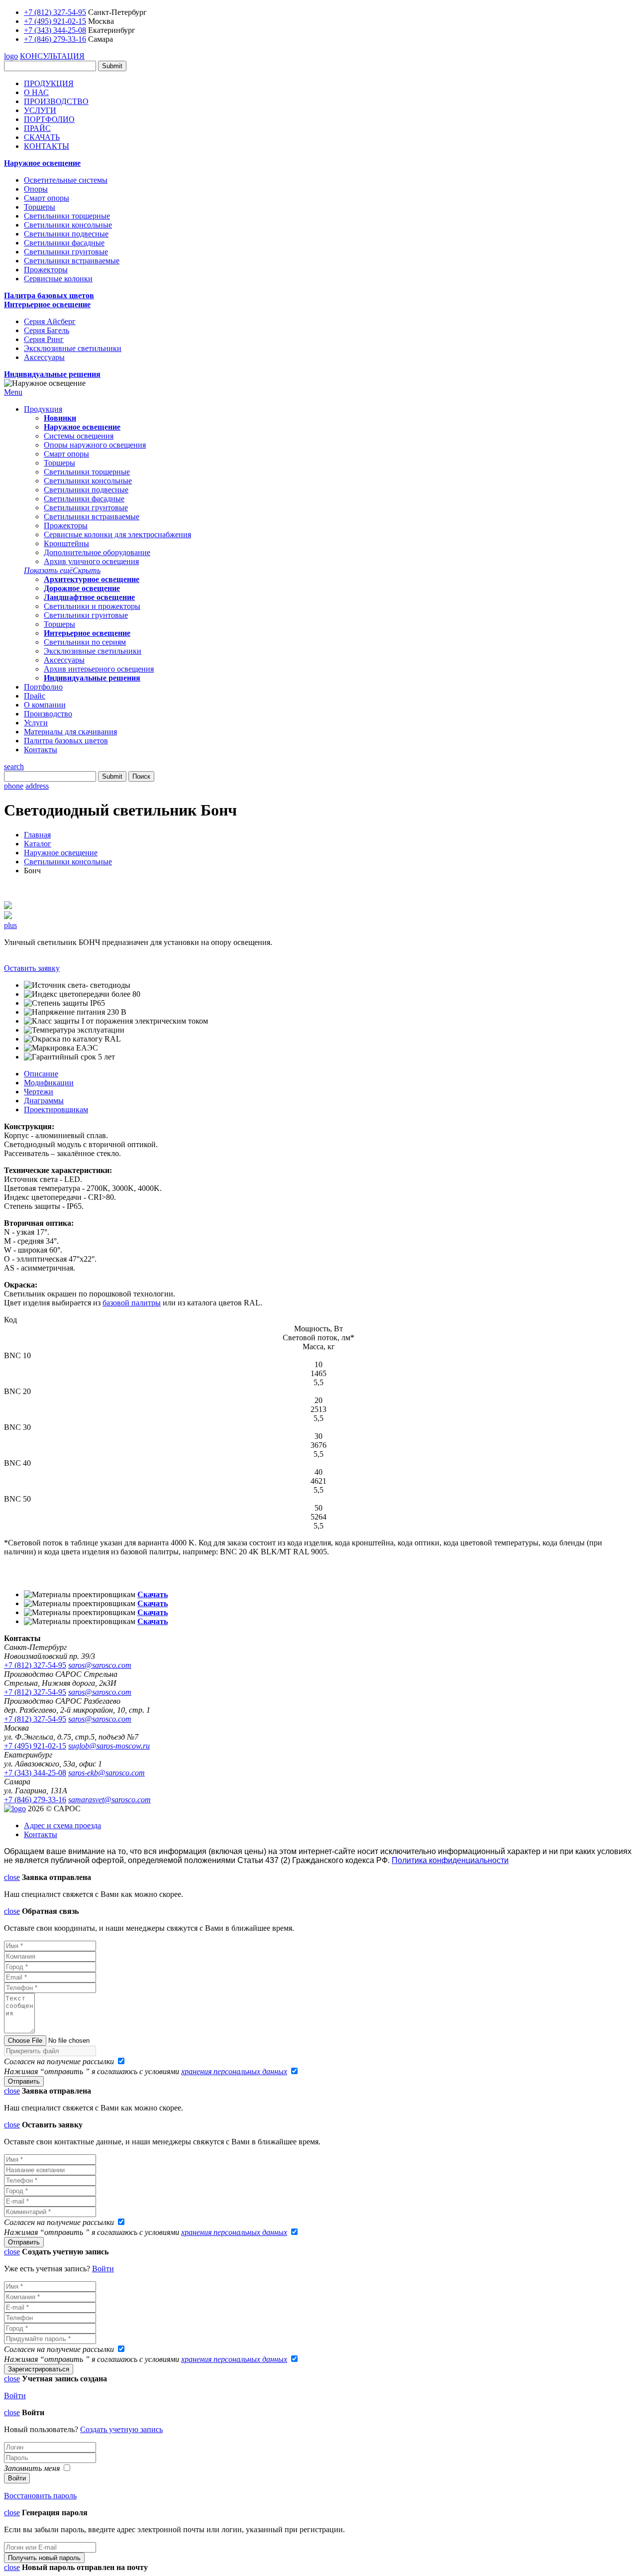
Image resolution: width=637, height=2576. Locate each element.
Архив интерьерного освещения (99, 669)
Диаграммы (44, 1101)
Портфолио (43, 687)
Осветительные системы (66, 180)
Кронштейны (66, 543)
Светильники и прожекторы (92, 606)
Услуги (36, 723)
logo (11, 56)
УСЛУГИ (40, 110)
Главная (37, 835)
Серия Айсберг (50, 321)
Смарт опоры (47, 198)
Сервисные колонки (58, 279)
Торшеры (40, 207)
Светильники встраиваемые (72, 261)
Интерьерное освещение (47, 304)
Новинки (60, 418)
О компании (45, 705)
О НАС (36, 92)
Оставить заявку (32, 968)
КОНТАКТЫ (47, 146)
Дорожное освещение (82, 588)
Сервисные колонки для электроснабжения (117, 534)
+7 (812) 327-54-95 (55, 12)
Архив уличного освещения (91, 561)
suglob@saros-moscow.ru (109, 1746)
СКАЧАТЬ (42, 137)
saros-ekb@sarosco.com (106, 1773)
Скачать (153, 1594)
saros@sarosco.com (100, 1665)
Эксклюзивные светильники (73, 348)
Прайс (35, 696)
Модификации (49, 1083)
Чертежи (39, 1092)
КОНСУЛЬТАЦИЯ (52, 56)
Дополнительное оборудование (97, 552)
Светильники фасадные (64, 243)
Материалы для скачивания (70, 732)
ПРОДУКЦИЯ (49, 83)
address (37, 786)
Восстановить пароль (40, 2496)
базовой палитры (132, 1303)
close (12, 1877)
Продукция (43, 409)
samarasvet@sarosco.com (109, 1800)
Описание (41, 1074)
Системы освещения (79, 436)
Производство (48, 714)
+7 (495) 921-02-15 (55, 21)
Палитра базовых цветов (49, 295)
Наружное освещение (42, 163)
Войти (103, 2269)
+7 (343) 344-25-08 (55, 30)
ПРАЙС (37, 128)
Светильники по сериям (85, 642)
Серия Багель (47, 330)
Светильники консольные (68, 225)
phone (14, 786)
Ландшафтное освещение (89, 597)
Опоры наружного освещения (95, 445)
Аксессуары (44, 357)
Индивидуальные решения (52, 374)
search (14, 766)
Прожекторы (46, 270)
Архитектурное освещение (92, 579)
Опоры (36, 189)
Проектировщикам (56, 1110)
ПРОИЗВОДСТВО (56, 101)
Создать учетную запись (121, 2429)
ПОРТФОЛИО (49, 119)
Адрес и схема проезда (62, 1825)
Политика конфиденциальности (450, 1860)
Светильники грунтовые (66, 252)
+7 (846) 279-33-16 (55, 39)
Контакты (41, 750)
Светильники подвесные (66, 234)
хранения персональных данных (234, 2071)
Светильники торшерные (67, 216)
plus (10, 925)
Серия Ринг (44, 339)
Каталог (38, 844)
